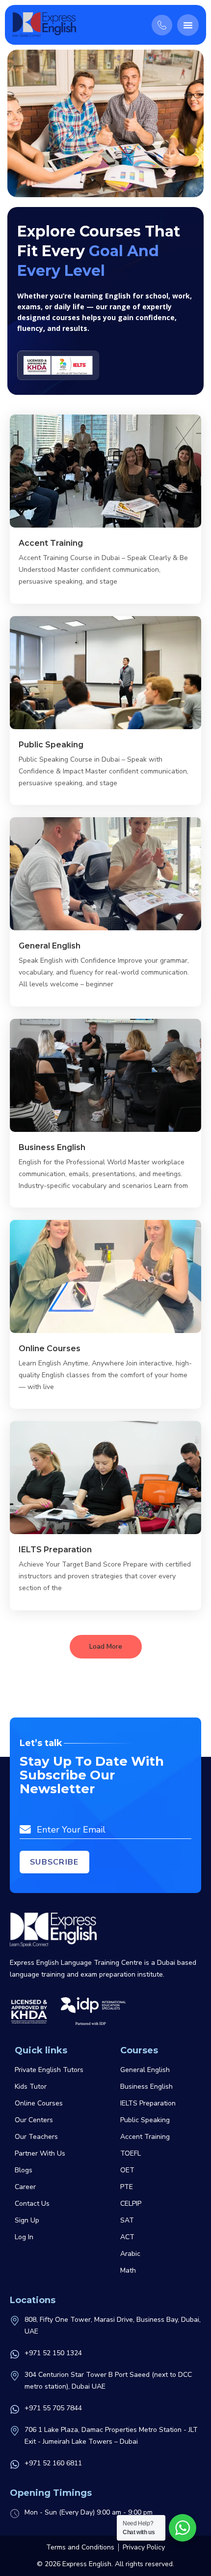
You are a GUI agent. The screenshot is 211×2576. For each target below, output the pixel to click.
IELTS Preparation (55, 1550)
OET (127, 2170)
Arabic (130, 2254)
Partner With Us (40, 2153)
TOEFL (131, 2153)
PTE (127, 2187)
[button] (188, 25)
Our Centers (34, 2120)
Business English (52, 1147)
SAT (127, 2220)
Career (25, 2187)
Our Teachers (36, 2137)
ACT (127, 2237)
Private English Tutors (49, 2070)
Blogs (24, 2170)
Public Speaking (51, 745)
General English (50, 946)
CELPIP (131, 2204)
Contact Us (32, 2204)
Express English (87, 2564)
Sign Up (27, 2220)
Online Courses (50, 1348)
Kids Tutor (31, 2087)
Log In (24, 2237)
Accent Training (51, 543)
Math (128, 2270)
